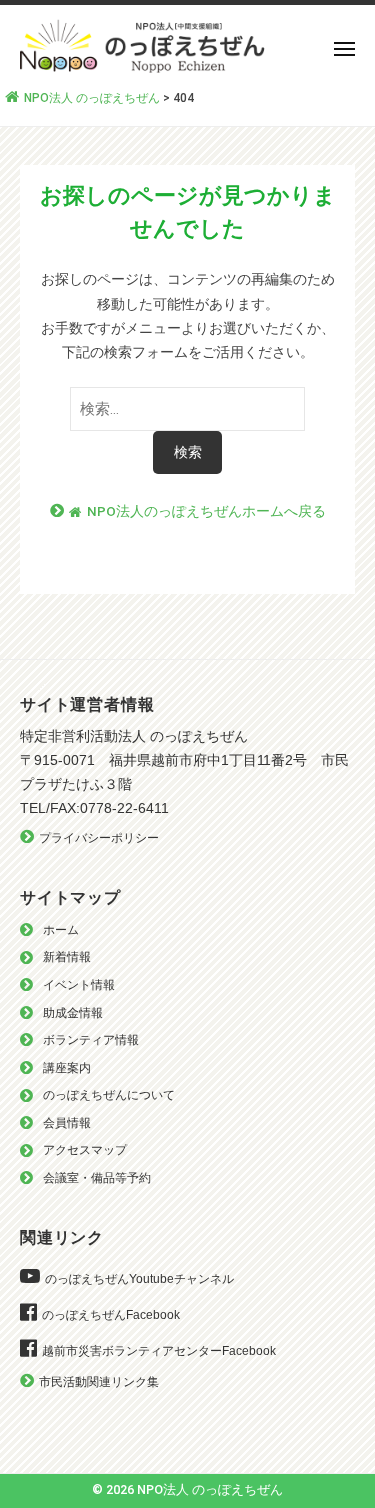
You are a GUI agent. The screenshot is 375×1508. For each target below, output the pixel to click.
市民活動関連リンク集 (99, 1382)
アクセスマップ (85, 1150)
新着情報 (67, 957)
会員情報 (67, 1123)
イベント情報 (79, 985)
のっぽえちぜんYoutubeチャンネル (139, 1279)
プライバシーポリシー (99, 838)
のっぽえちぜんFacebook (111, 1315)
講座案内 (67, 1068)
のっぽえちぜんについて (109, 1095)
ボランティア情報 (91, 1040)
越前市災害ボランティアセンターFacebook (159, 1351)
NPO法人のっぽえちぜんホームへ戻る (206, 511)
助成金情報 (73, 1013)
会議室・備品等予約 (97, 1178)
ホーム (61, 930)
